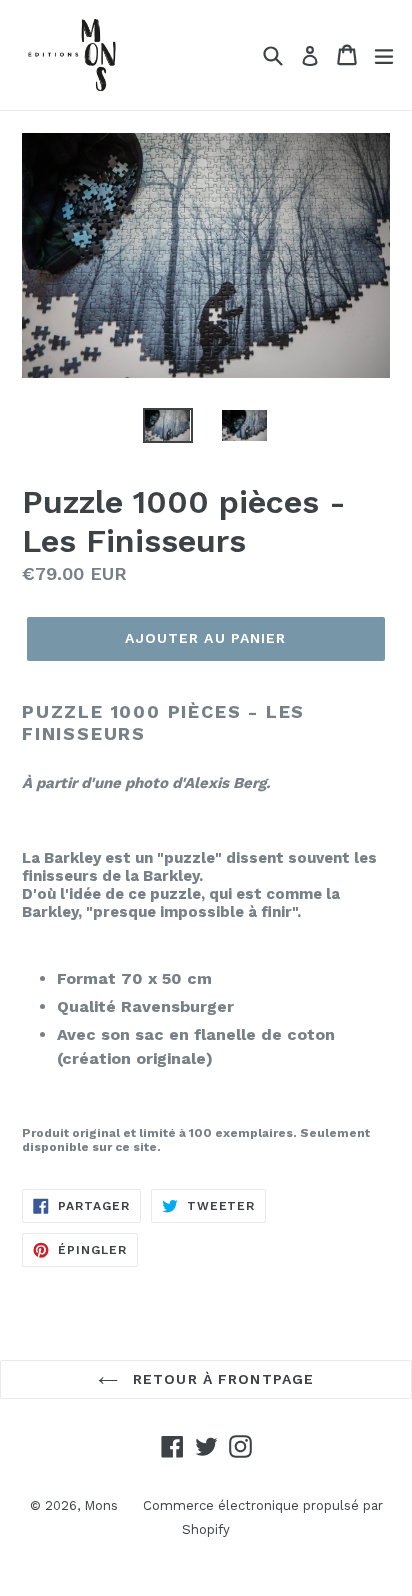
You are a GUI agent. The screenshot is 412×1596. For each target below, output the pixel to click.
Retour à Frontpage (221, 1379)
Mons (101, 1505)
